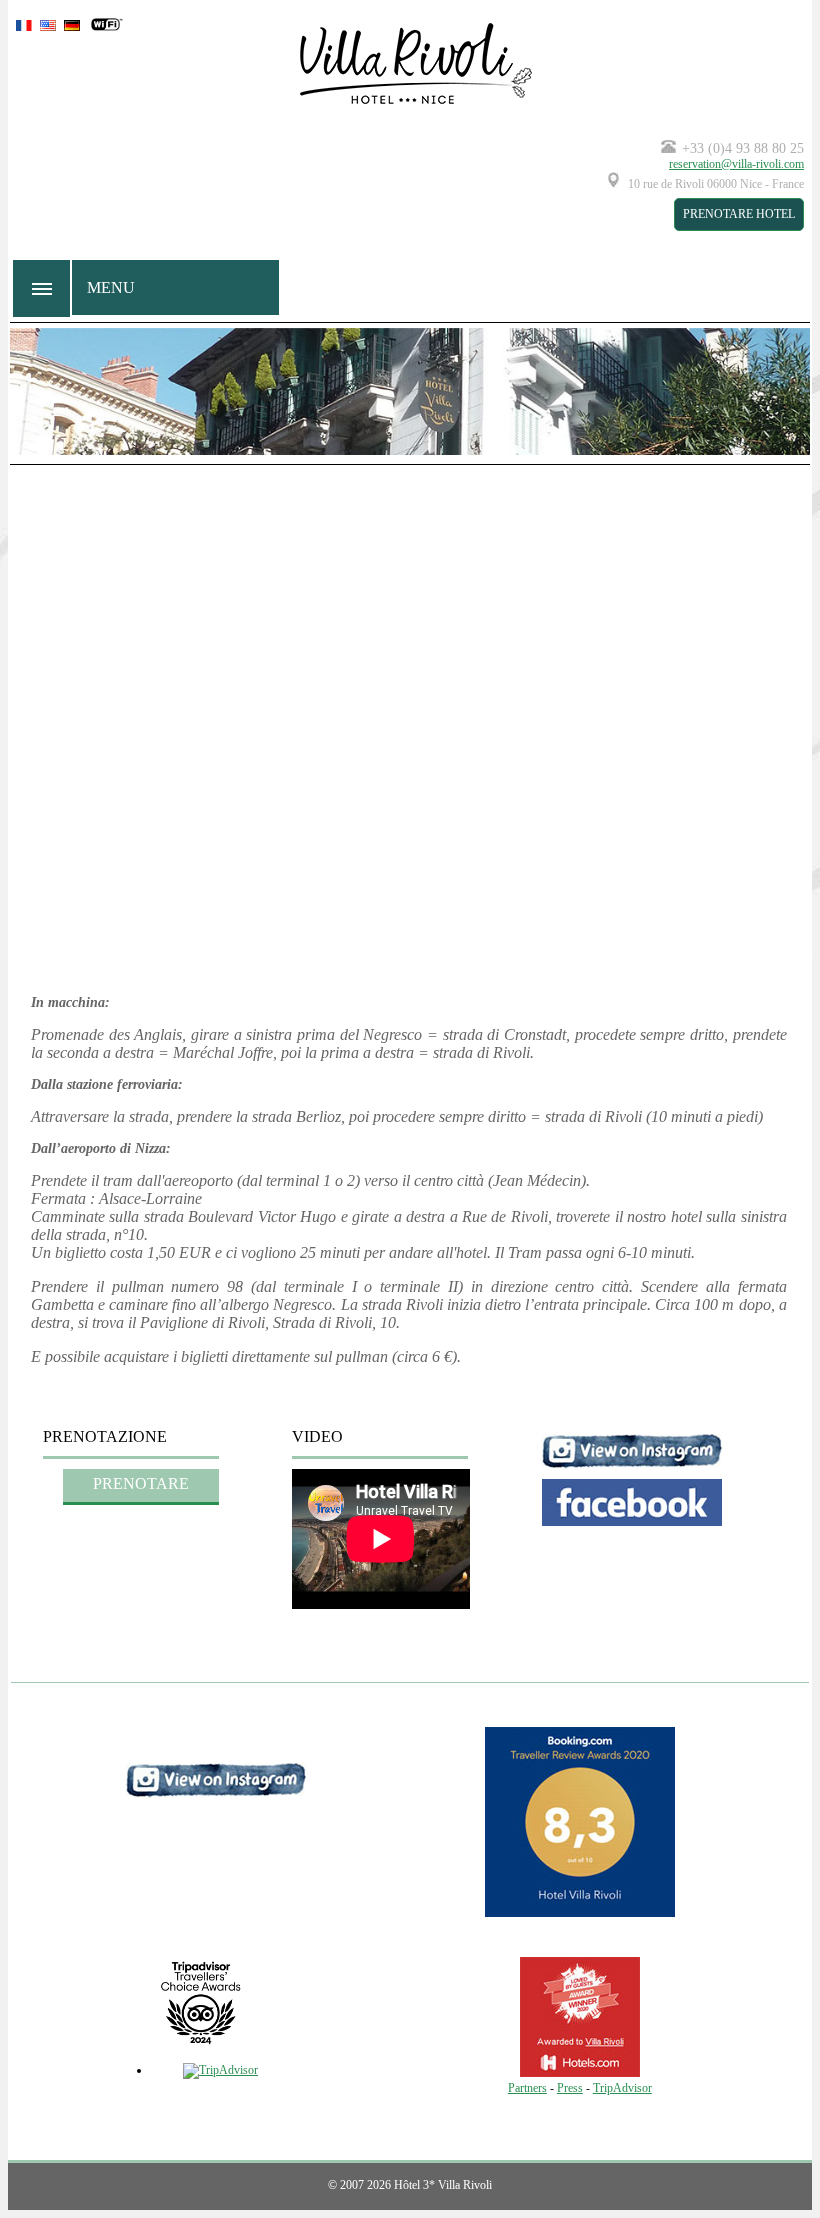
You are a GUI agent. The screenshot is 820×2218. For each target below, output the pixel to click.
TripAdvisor (622, 2088)
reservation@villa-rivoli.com (736, 164)
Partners (527, 2088)
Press (570, 2088)
